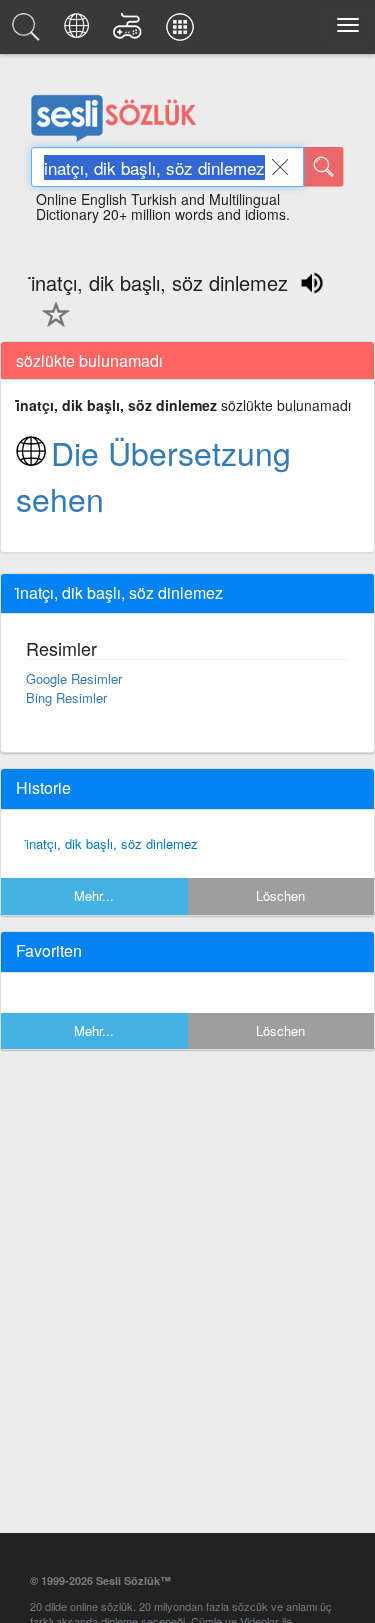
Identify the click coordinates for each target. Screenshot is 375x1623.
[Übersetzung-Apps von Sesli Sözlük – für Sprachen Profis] (183, 32)
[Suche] (324, 167)
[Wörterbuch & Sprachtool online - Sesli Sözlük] (29, 32)
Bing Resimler (66, 697)
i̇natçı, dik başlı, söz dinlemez (112, 843)
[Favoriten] (51, 326)
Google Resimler (74, 678)
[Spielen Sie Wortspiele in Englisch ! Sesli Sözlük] (130, 32)
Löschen (280, 895)
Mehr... (94, 895)
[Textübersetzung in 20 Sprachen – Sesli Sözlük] (79, 32)
